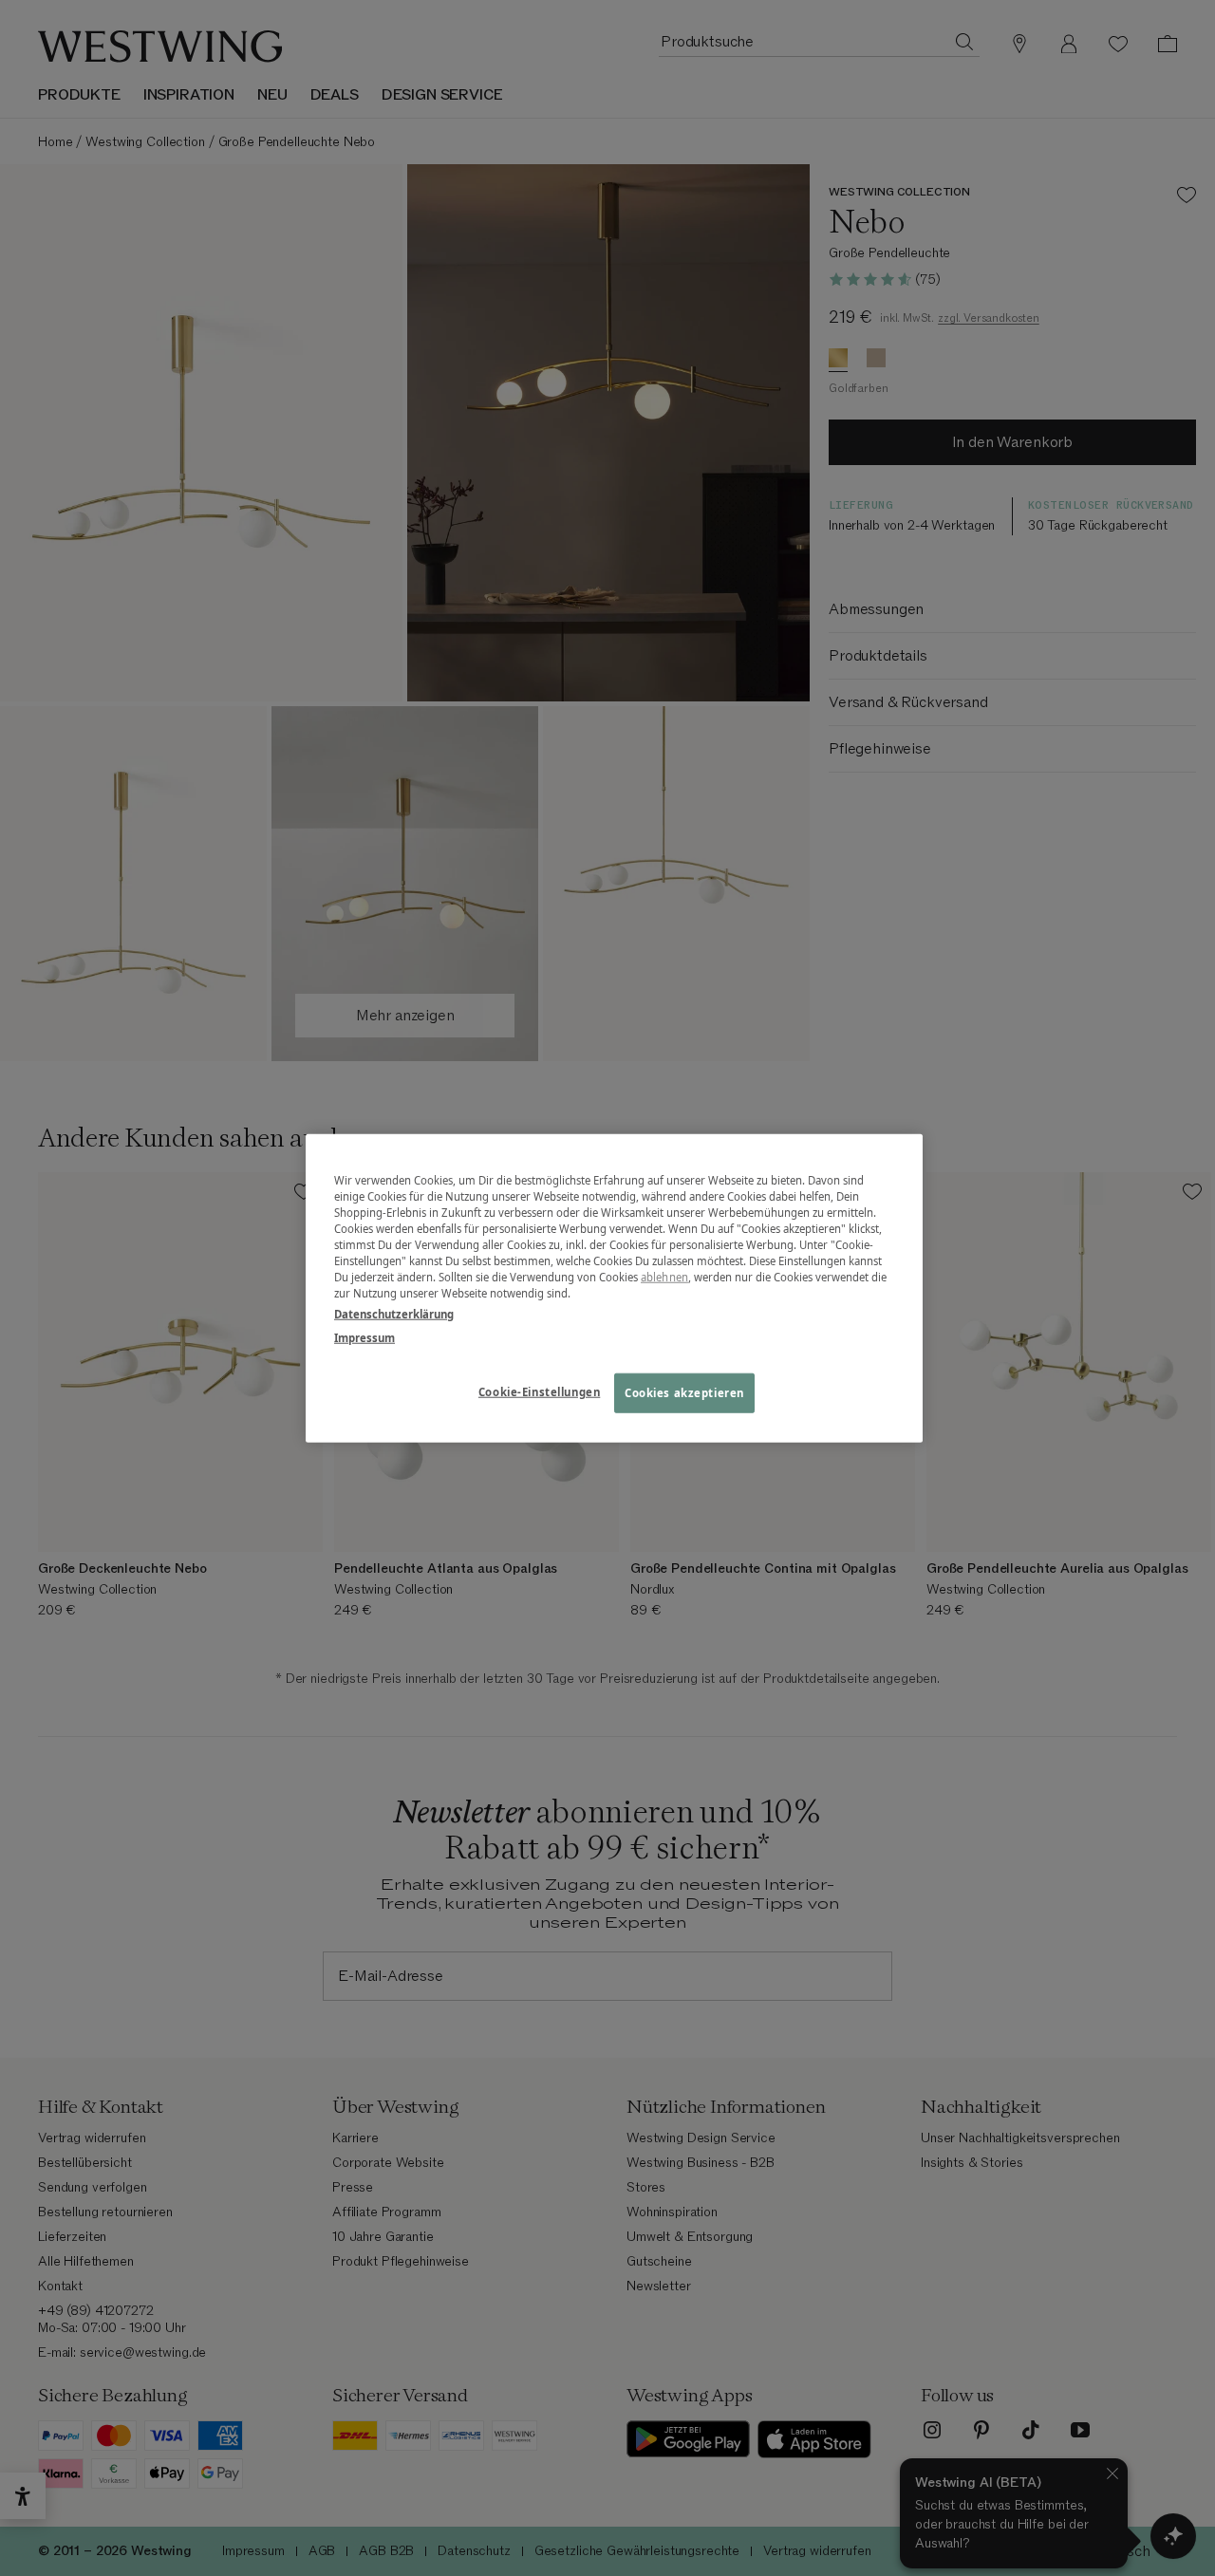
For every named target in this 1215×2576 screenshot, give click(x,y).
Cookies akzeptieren (684, 1392)
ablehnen (664, 1277)
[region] (614, 1288)
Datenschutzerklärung (394, 1313)
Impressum (364, 1337)
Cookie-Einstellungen (539, 1391)
